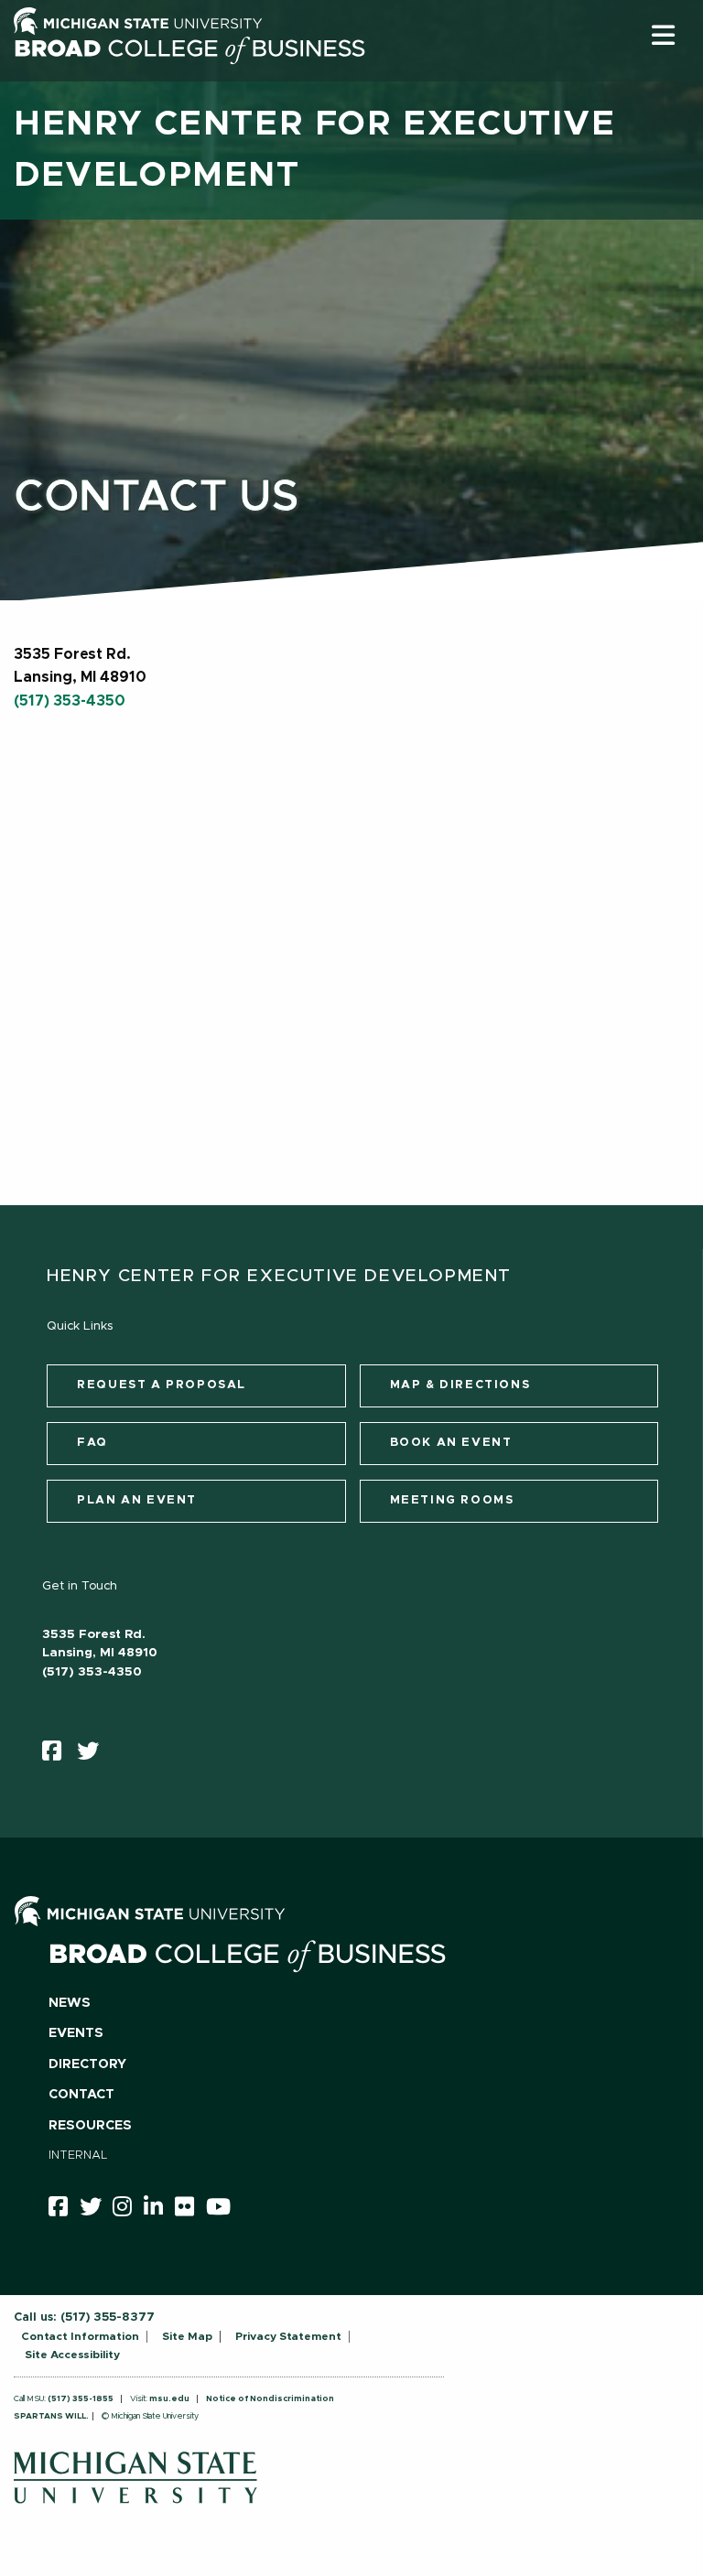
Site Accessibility (72, 2355)
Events (76, 2033)
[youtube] (224, 2210)
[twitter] (94, 1755)
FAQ (92, 1443)
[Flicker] (190, 2210)
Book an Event (451, 1443)
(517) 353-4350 (70, 701)
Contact (81, 2095)
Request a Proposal (162, 1385)
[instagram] (128, 2210)
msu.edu (169, 2399)
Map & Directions (460, 1385)
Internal (78, 2156)
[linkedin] (159, 2210)
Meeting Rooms (452, 1500)
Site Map (187, 2336)
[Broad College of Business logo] (189, 75)
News (70, 2003)
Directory (87, 2064)
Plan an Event (137, 1500)
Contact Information (80, 2336)
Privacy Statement (288, 2336)
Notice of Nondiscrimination (270, 2399)
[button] (663, 35)
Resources (90, 2126)
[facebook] (58, 1755)
